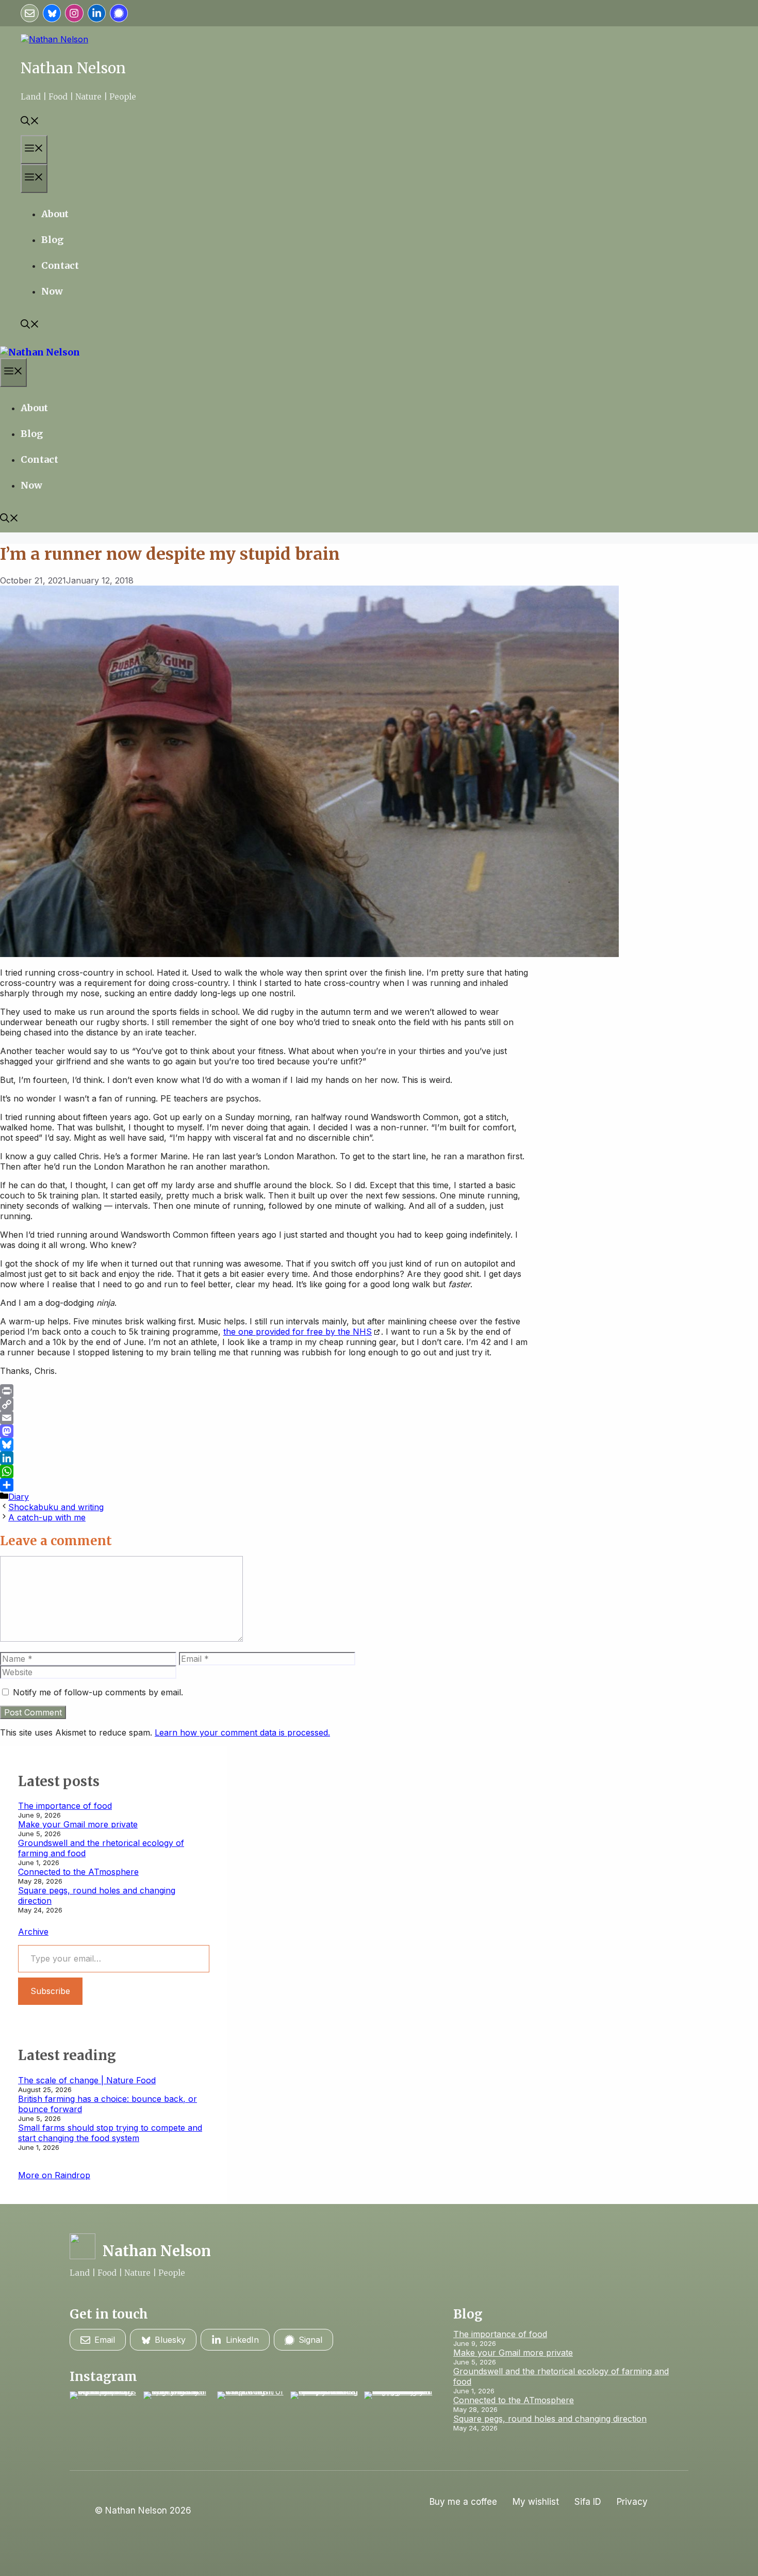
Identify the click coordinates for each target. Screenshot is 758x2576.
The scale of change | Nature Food (87, 2080)
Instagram (103, 2377)
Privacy (632, 2502)
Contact (60, 265)
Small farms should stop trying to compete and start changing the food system (110, 2133)
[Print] (265, 1391)
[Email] (265, 1418)
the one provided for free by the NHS (298, 1332)
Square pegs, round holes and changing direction (550, 2419)
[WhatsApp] (265, 1471)
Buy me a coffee (463, 2502)
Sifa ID (588, 2502)
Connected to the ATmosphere (78, 1872)
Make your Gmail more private (78, 1824)
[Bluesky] (265, 1445)
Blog (52, 240)
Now (52, 291)
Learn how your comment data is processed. (242, 1732)
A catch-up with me (47, 1517)
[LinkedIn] (265, 1458)
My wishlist (536, 2502)
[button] (30, 122)
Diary (19, 1497)
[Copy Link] (265, 1404)
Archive (33, 1932)
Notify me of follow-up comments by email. (98, 1692)
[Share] (265, 1485)
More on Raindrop (54, 2175)
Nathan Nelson (73, 68)
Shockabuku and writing (56, 1507)
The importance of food (65, 1806)
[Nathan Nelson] (40, 352)
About (55, 214)
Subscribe (50, 1991)
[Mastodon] (265, 1431)
